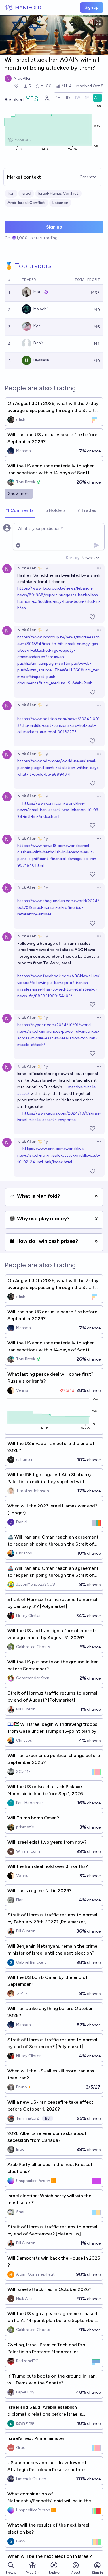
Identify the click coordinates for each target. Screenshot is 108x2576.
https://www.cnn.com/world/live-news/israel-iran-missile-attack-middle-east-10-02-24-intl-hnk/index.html (59, 1155)
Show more (19, 494)
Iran (11, 193)
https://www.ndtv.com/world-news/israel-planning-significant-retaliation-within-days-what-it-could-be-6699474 (59, 768)
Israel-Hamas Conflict (58, 193)
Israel (26, 193)
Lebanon (60, 203)
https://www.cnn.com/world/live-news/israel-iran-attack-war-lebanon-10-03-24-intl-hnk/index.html (59, 810)
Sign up (92, 7)
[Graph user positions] (47, 98)
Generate (88, 177)
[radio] (58, 98)
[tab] (20, 511)
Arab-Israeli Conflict (26, 203)
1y (46, 568)
